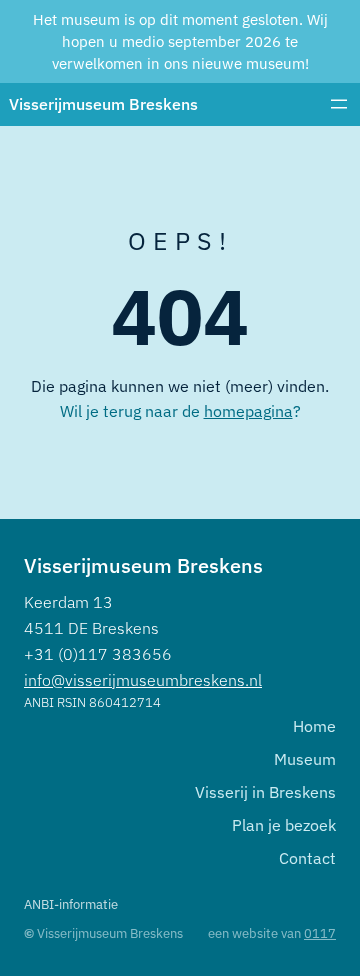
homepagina (248, 410)
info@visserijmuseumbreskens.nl (143, 679)
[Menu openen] (339, 104)
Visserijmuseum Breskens (103, 103)
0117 (320, 933)
